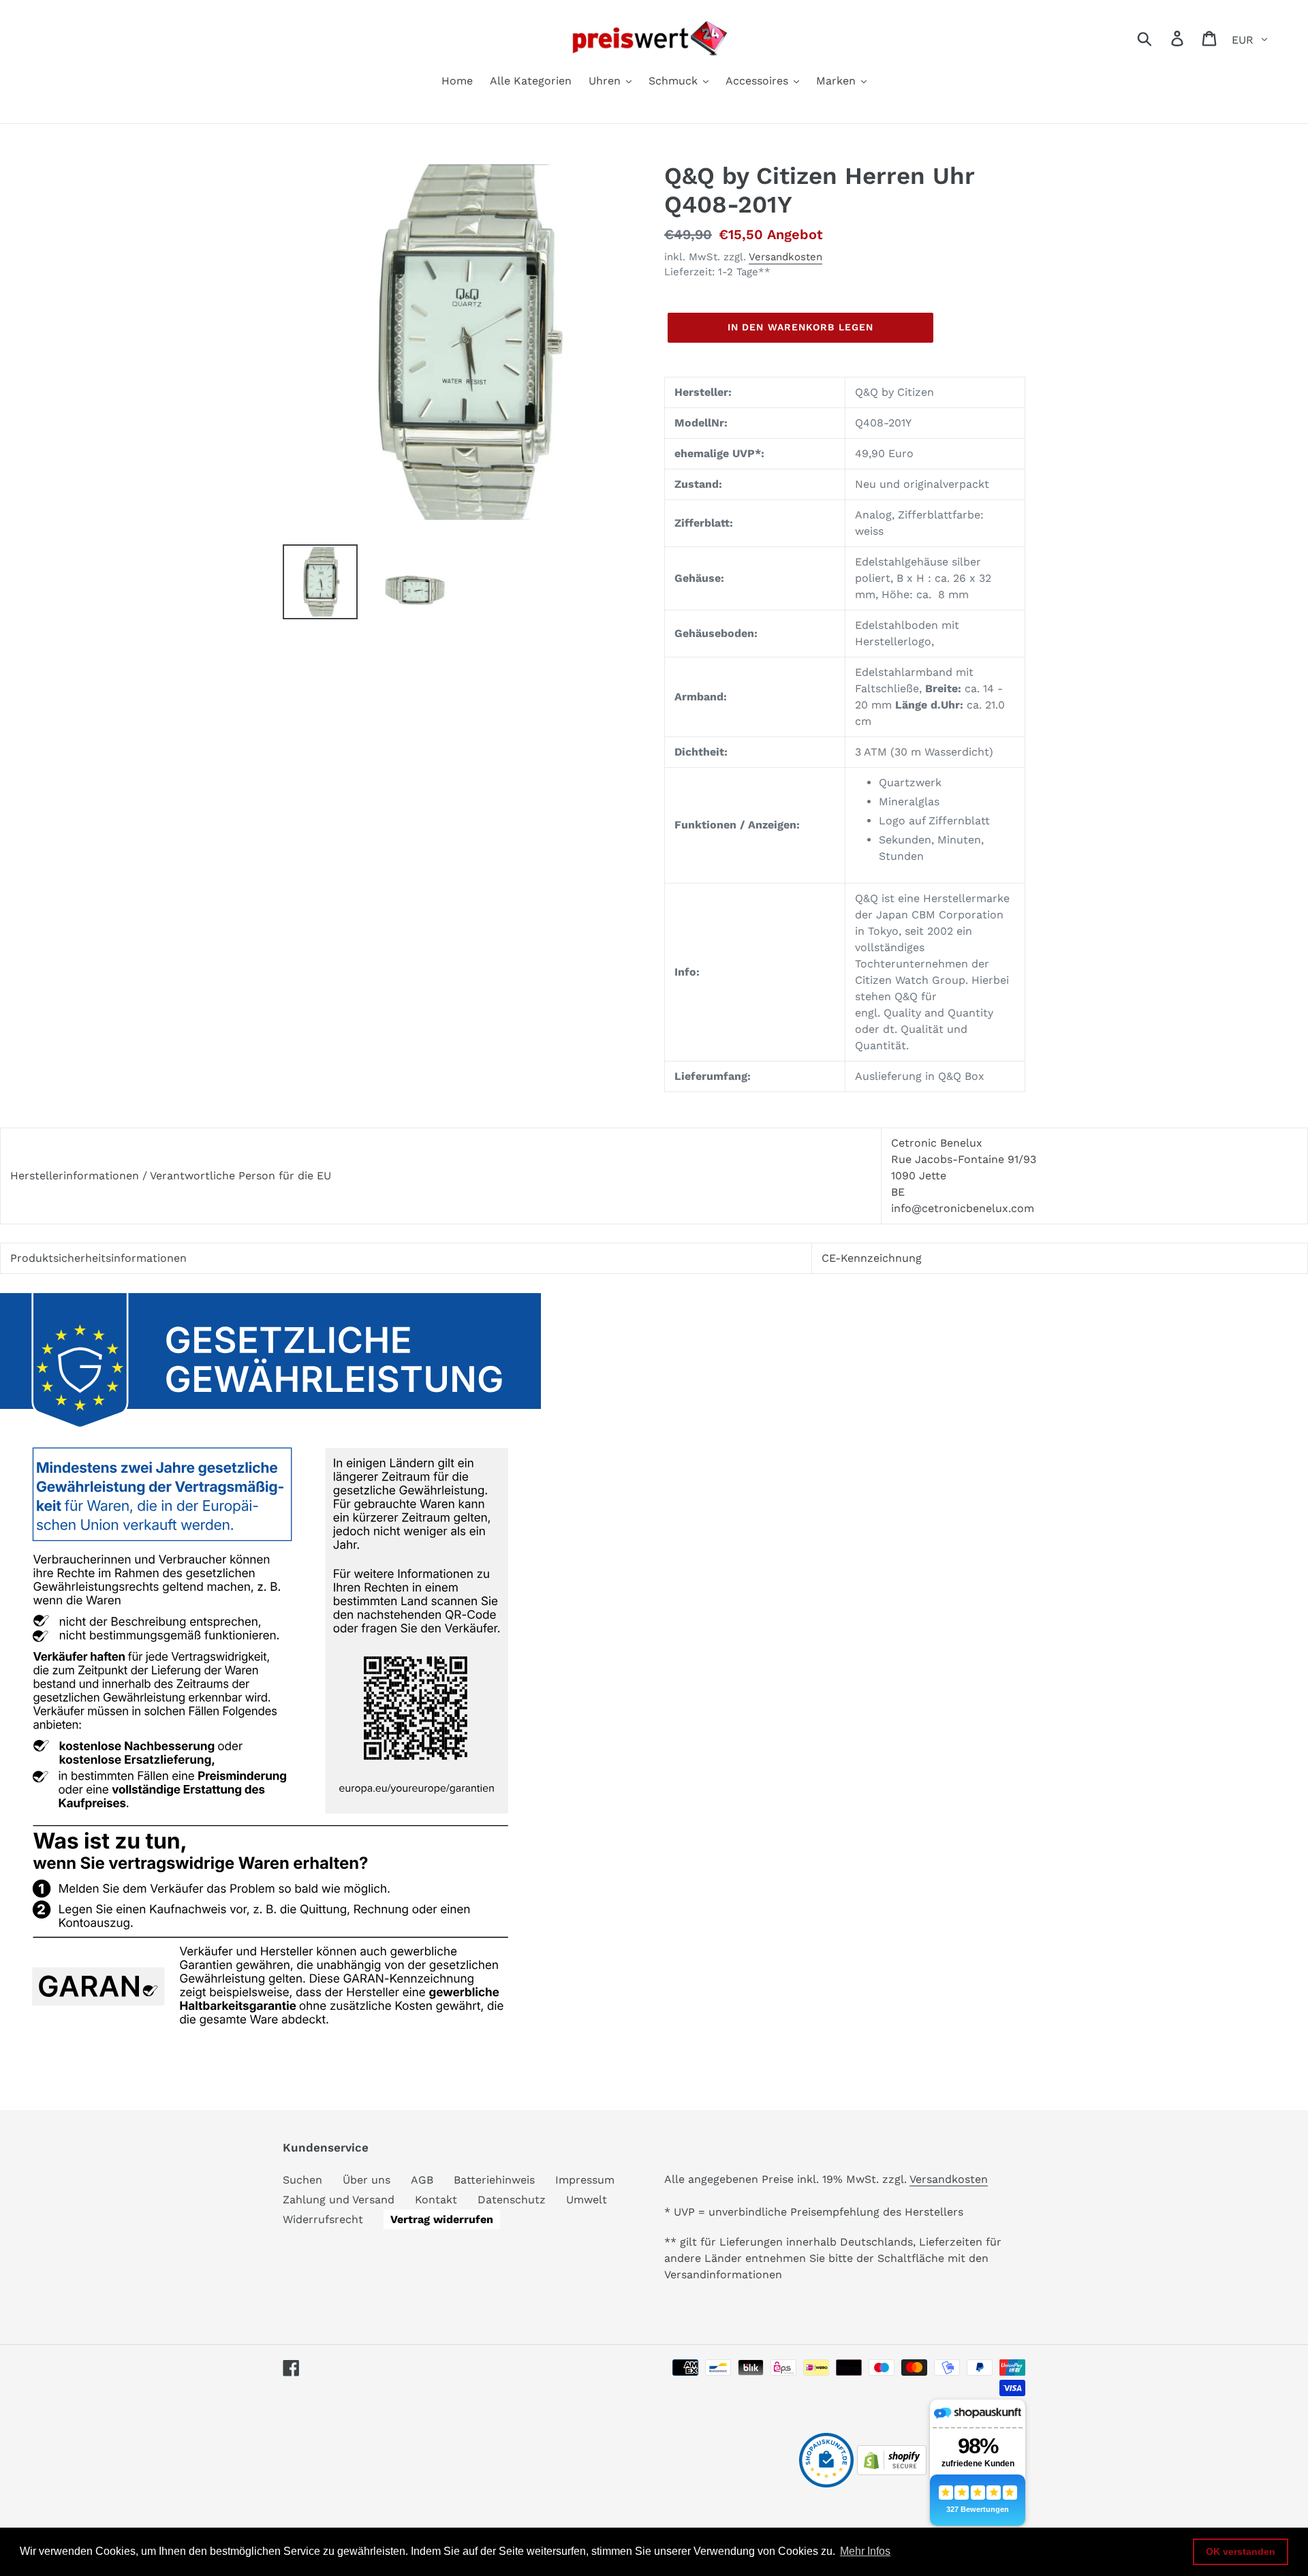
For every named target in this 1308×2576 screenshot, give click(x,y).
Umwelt (587, 2200)
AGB (422, 2180)
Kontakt (436, 2200)
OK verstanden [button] (1241, 2551)
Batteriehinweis (494, 2180)
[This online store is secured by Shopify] (892, 2471)
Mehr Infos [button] (865, 2551)
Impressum (585, 2180)
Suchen (302, 2180)
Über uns (367, 2180)
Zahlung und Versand (339, 2200)
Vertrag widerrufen (442, 2219)
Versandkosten (785, 257)
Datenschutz (512, 2200)
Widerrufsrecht (323, 2219)
